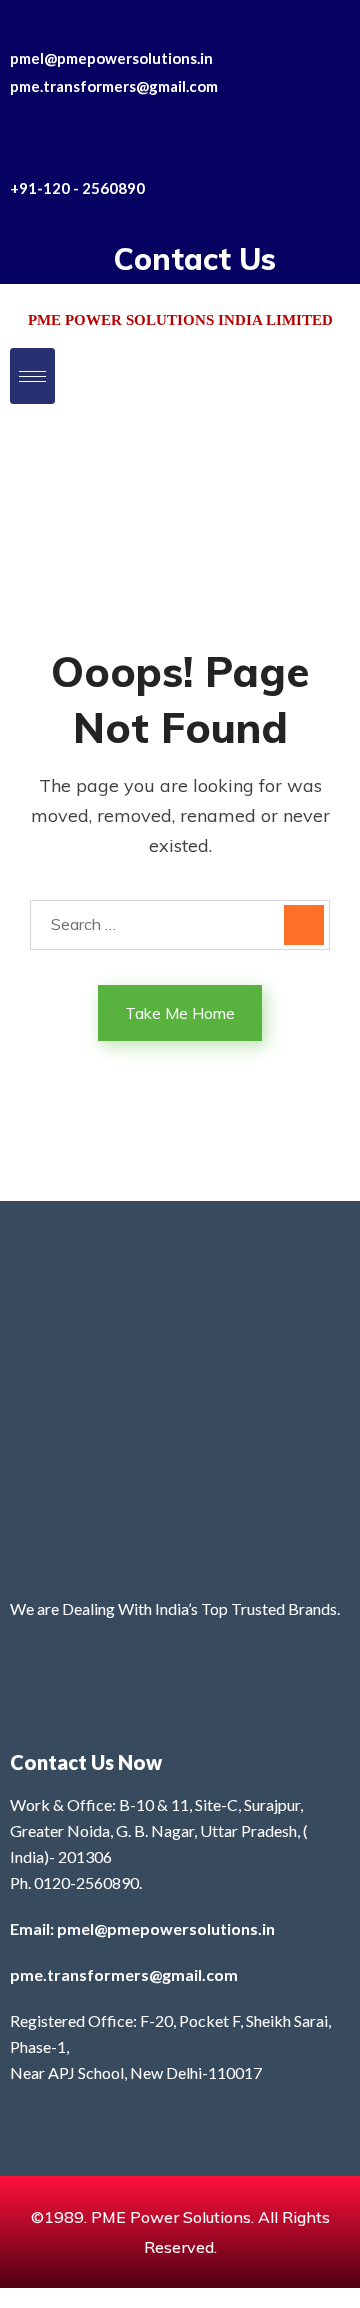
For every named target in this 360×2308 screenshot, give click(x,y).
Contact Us (195, 259)
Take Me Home (180, 1013)
